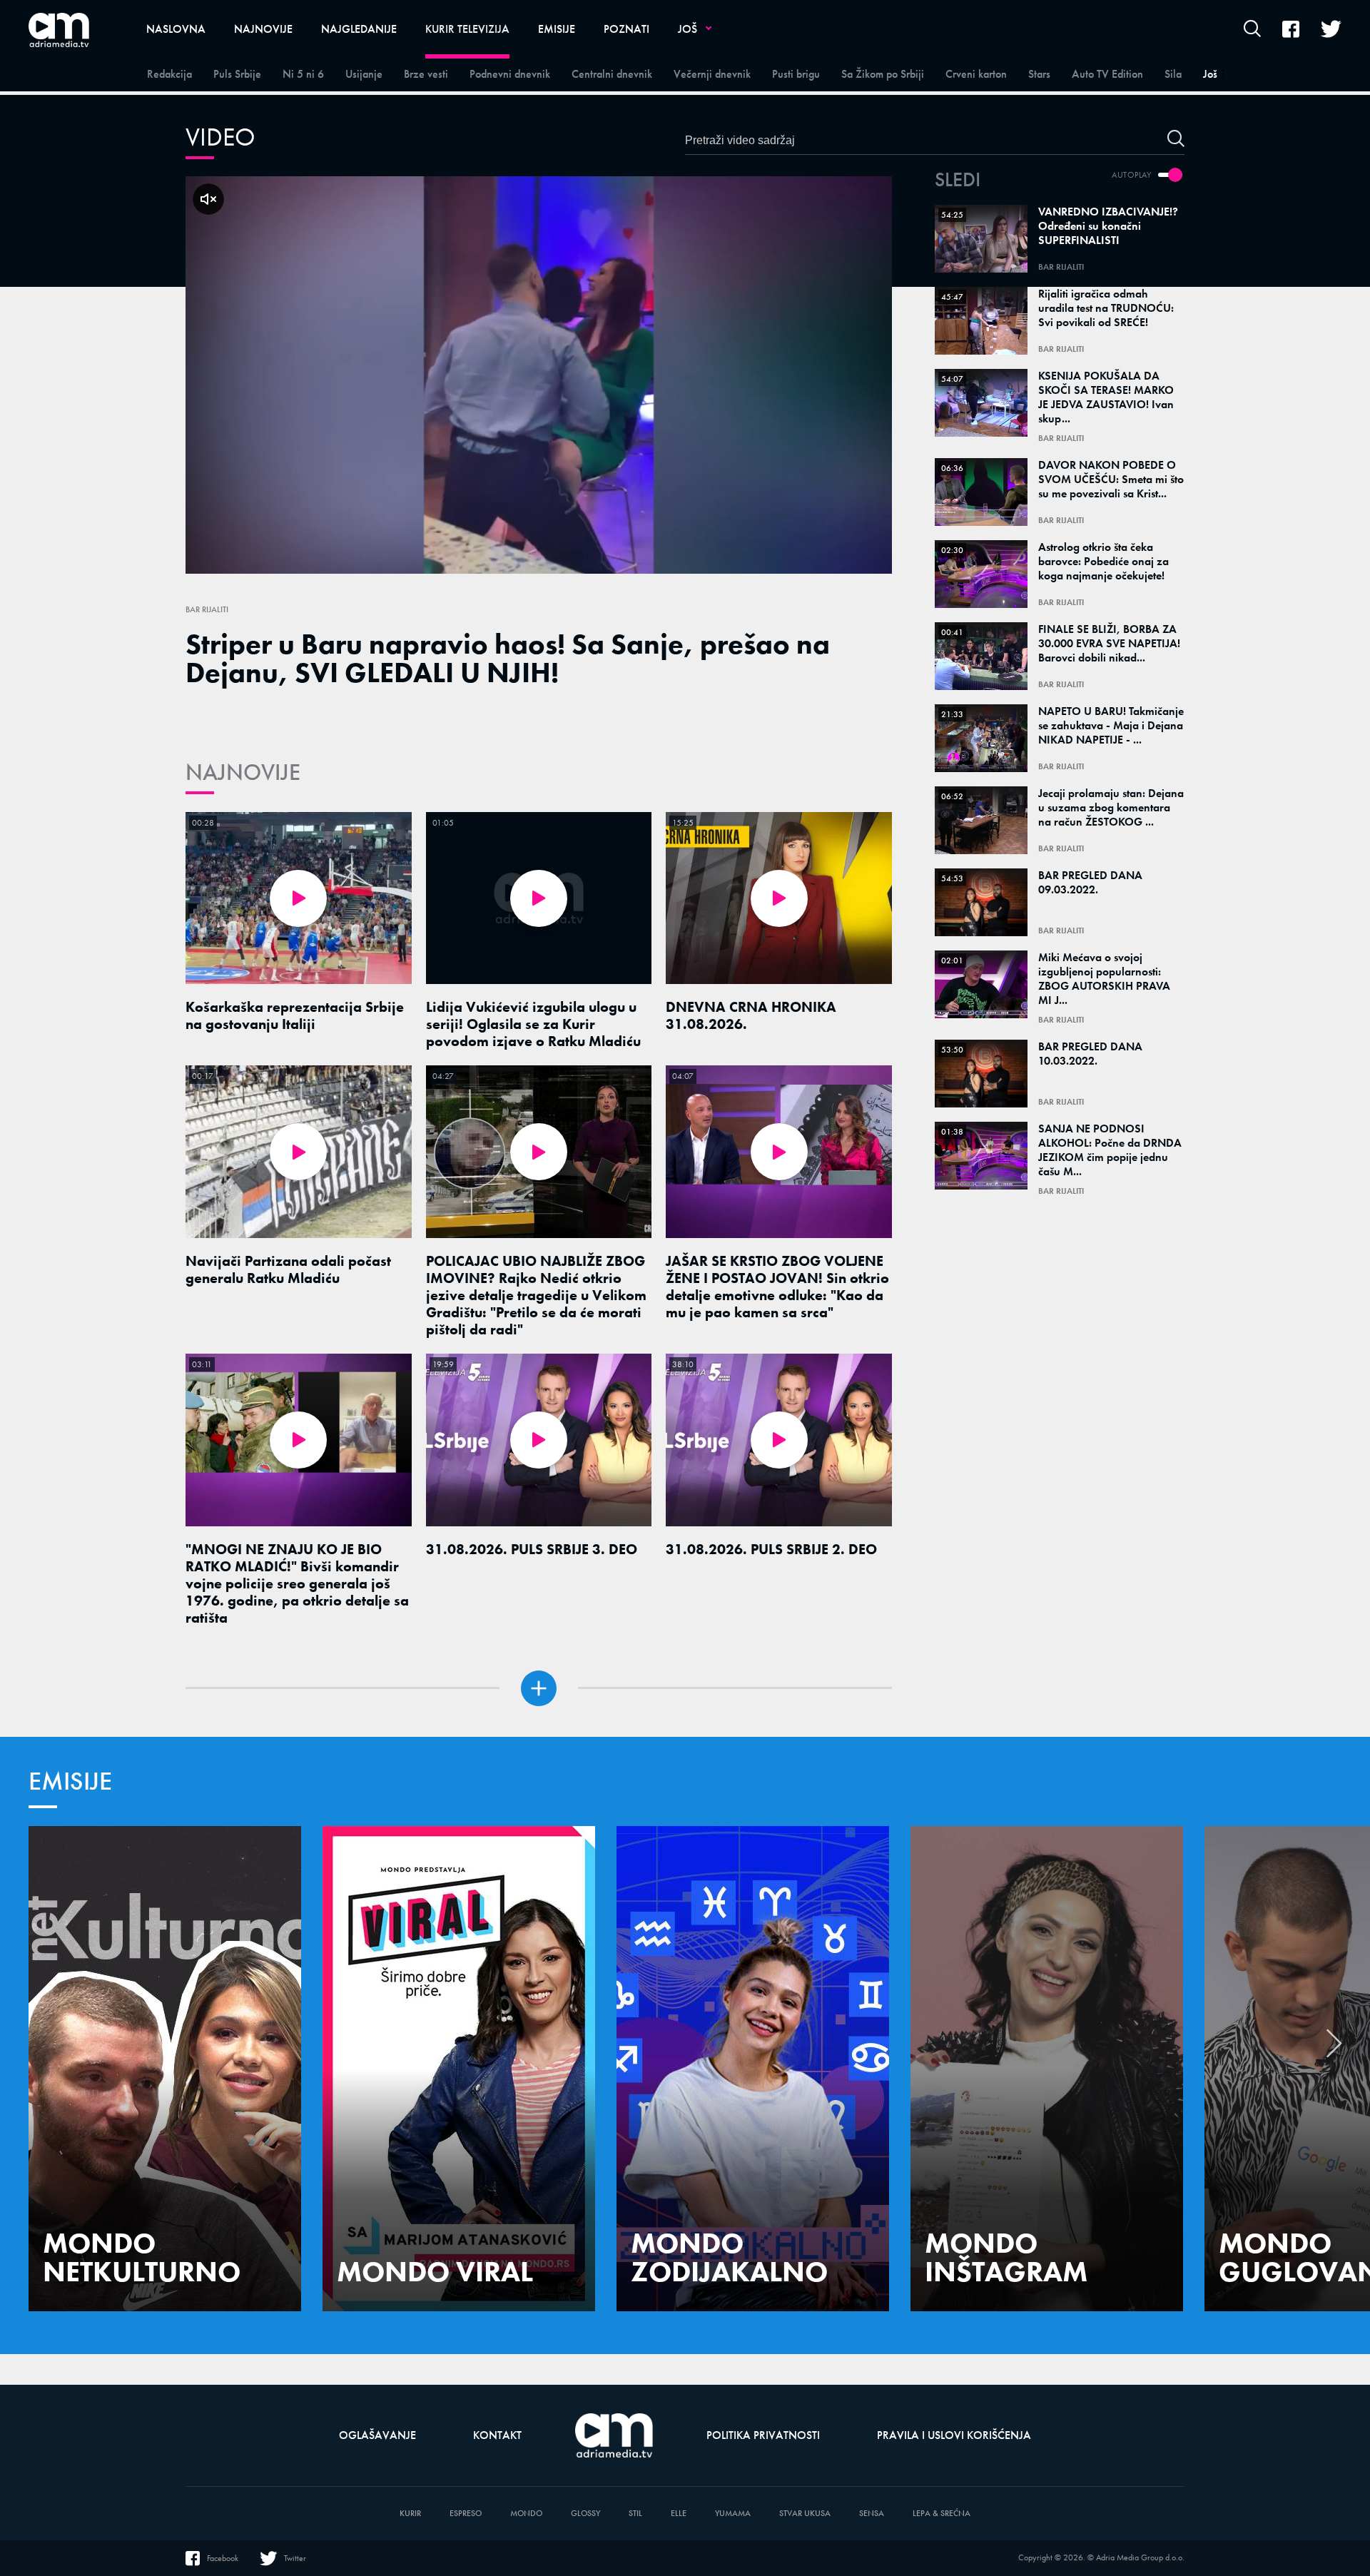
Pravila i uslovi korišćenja (954, 2435)
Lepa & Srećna (942, 2514)
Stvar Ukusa (805, 2514)
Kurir (410, 2514)
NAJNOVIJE (243, 772)
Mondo (526, 2514)
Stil (635, 2514)
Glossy (585, 2514)
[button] (1334, 2051)
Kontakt (497, 2435)
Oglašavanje (377, 2435)
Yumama (733, 2514)
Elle (679, 2514)
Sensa (872, 2514)
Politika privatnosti (763, 2435)
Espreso (466, 2514)
